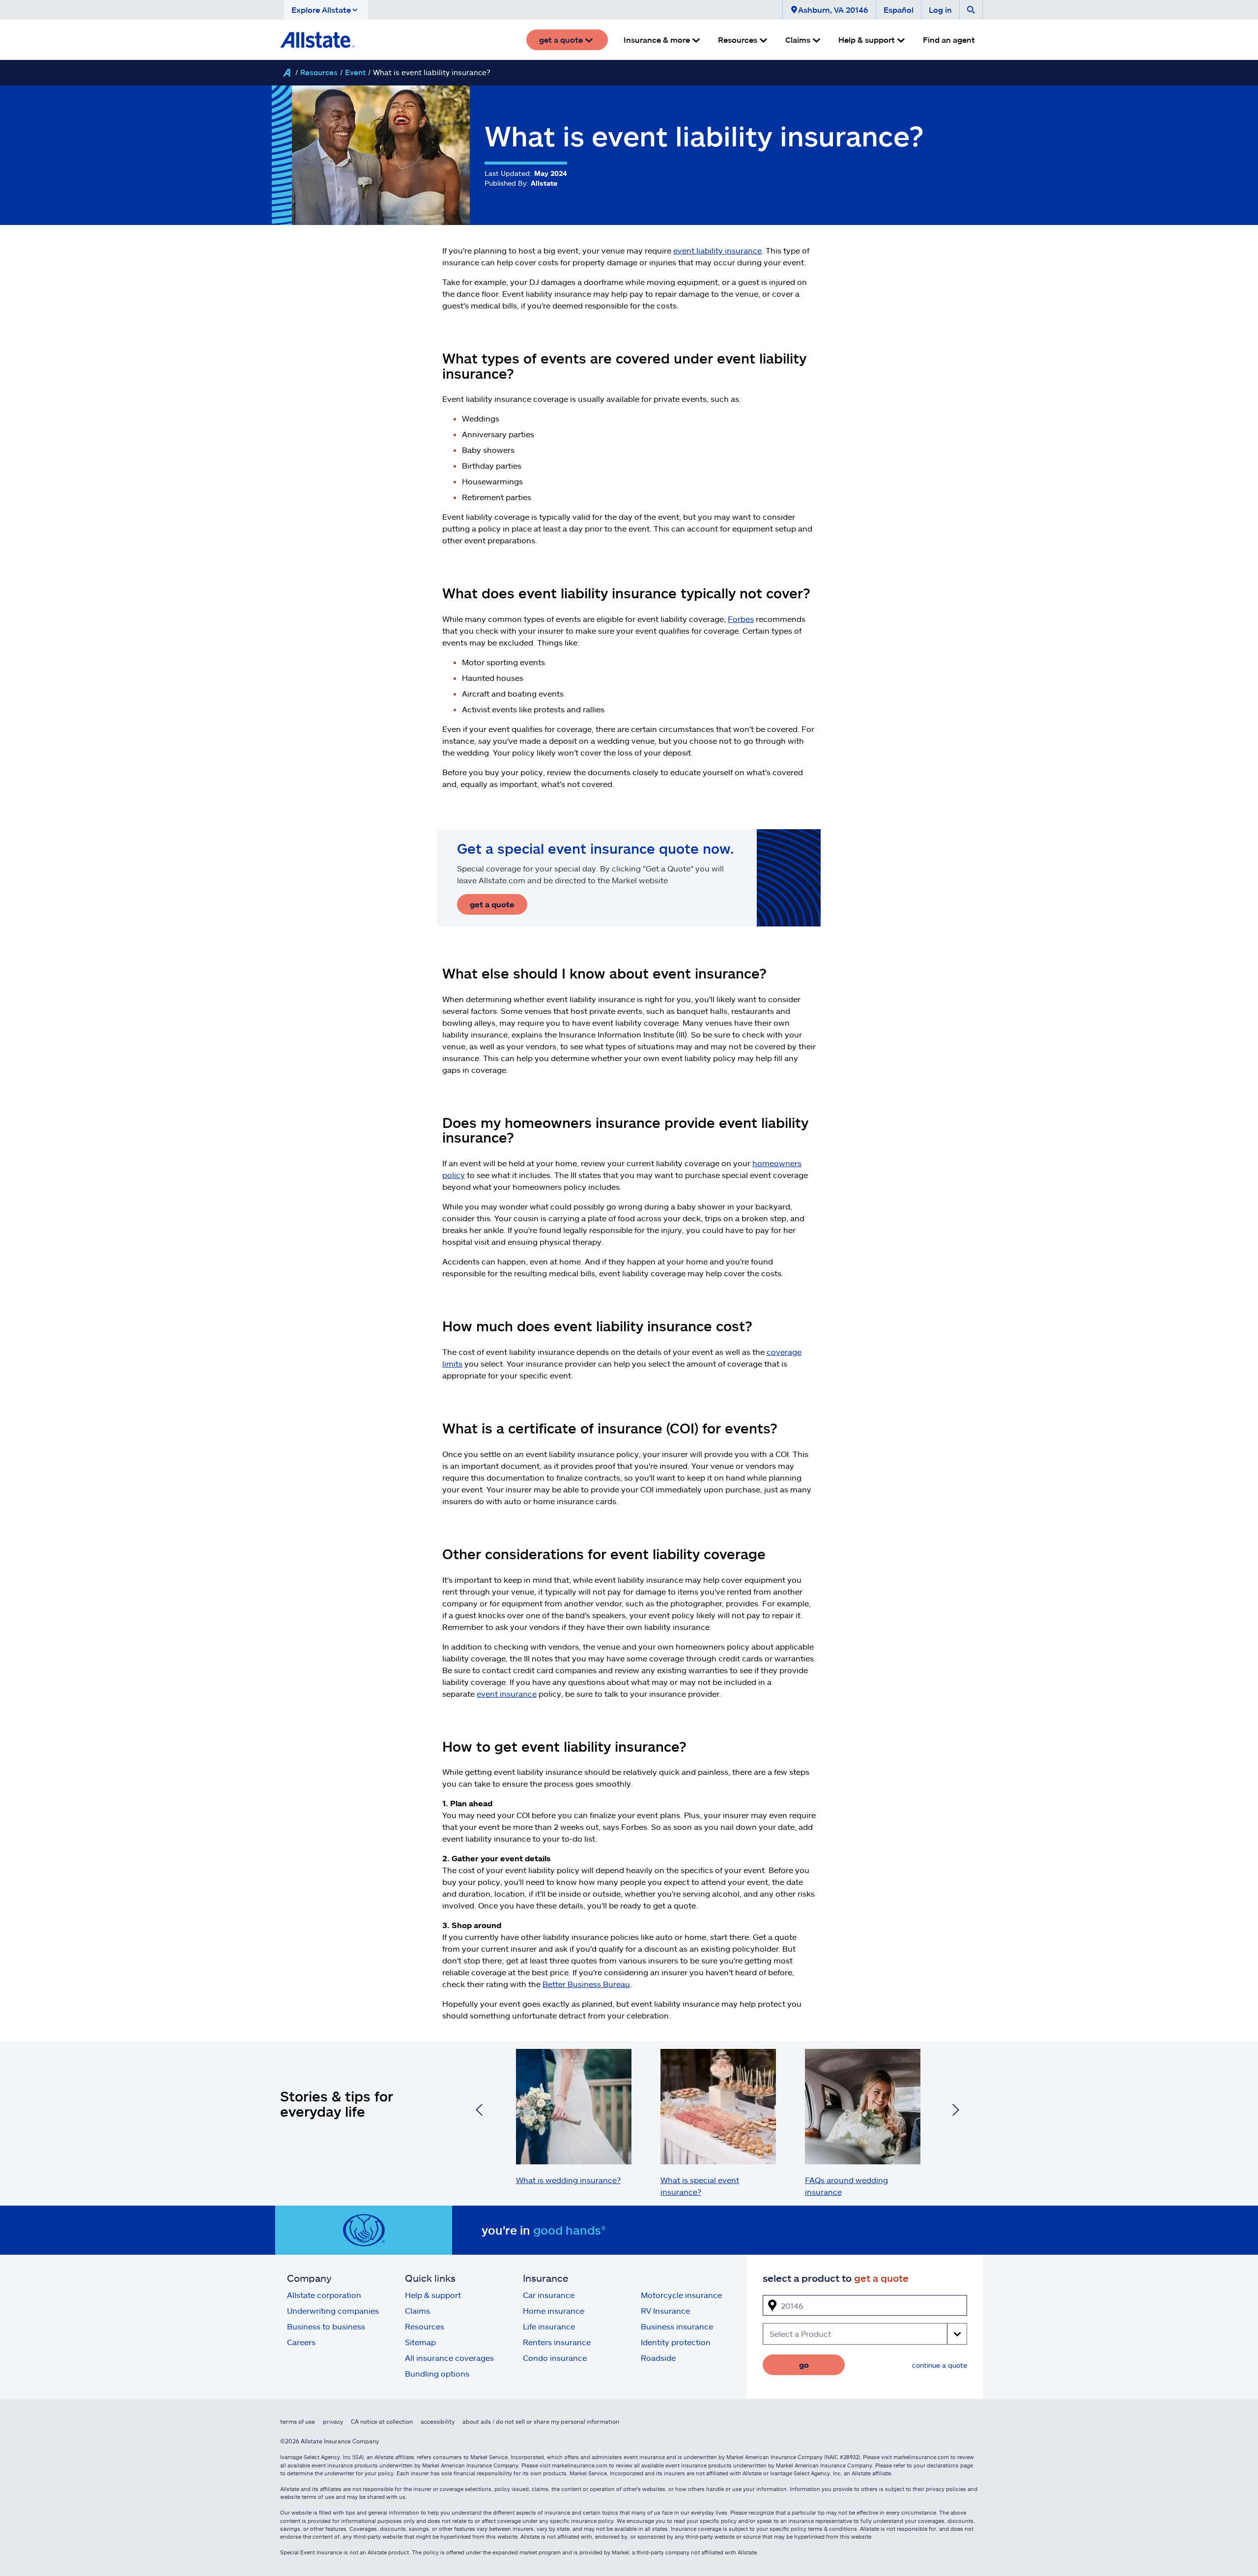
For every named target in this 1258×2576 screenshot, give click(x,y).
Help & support (433, 2295)
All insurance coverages (449, 2358)
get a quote (492, 904)
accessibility (438, 2421)
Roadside (658, 2358)
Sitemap (420, 2342)
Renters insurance (557, 2342)
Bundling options (437, 2373)
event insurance (507, 1694)
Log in (940, 10)
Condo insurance (555, 2358)
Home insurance (554, 2310)
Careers (301, 2342)
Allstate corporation (324, 2295)
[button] (326, 10)
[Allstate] (286, 73)
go (804, 2365)
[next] (956, 2111)
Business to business (326, 2326)
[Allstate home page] (317, 40)
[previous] (479, 2111)
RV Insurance (665, 2310)
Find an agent (949, 40)
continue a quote (940, 2365)
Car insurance (549, 2295)
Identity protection (676, 2342)
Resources (319, 72)
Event (355, 72)
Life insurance (549, 2326)
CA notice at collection (382, 2421)
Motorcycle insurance (681, 2295)
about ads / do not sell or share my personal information (541, 2421)
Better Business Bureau (586, 1984)
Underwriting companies (333, 2310)
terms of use (298, 2421)
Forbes (741, 619)
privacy (333, 2421)
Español (899, 10)
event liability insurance (717, 250)
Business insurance (677, 2326)
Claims (417, 2310)
